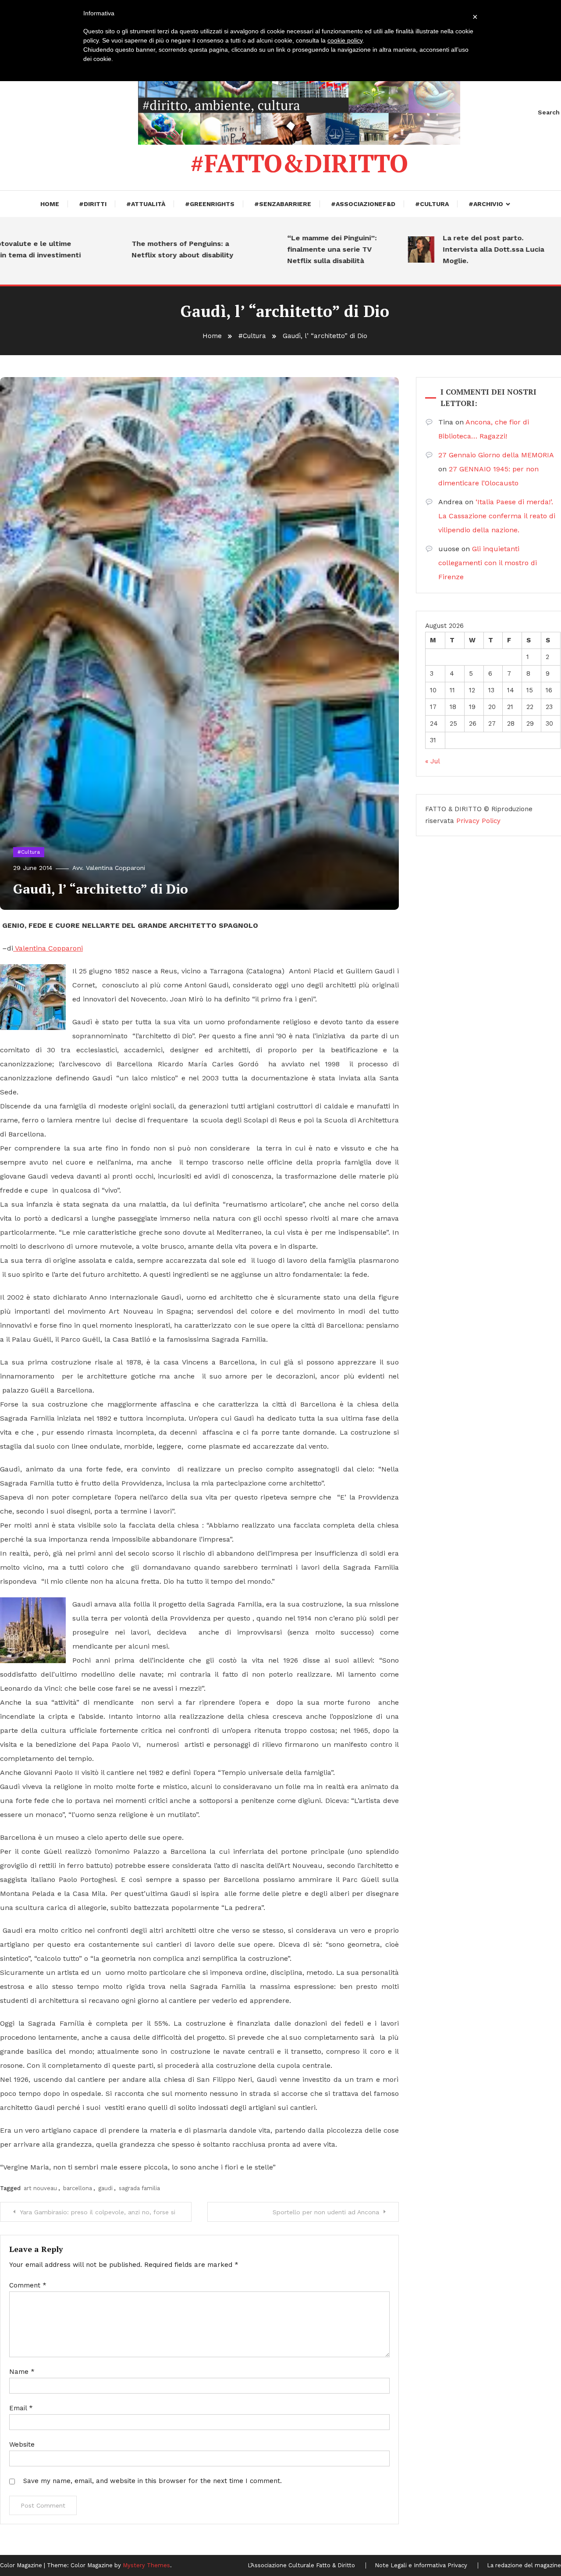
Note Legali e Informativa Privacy (421, 2565)
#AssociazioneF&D (363, 204)
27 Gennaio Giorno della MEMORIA (496, 455)
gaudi (105, 2188)
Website (22, 2444)
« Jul (432, 761)
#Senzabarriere (283, 204)
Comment (28, 2285)
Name (22, 2372)
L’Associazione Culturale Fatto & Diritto (301, 2565)
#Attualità (146, 204)
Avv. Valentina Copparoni (109, 868)
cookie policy (345, 40)
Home (50, 204)
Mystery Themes (146, 2565)
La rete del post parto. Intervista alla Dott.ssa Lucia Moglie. (455, 249)
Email (21, 2408)
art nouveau (40, 2188)
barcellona (78, 2188)
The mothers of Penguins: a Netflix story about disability (144, 249)
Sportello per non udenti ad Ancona (326, 2212)
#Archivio (486, 204)
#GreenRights (210, 204)
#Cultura (432, 204)
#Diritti (93, 204)
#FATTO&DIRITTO (299, 163)
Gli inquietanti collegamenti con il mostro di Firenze (488, 563)
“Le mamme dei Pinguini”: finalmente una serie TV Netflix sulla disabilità (294, 249)
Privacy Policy (478, 821)
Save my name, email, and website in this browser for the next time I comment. (153, 2481)
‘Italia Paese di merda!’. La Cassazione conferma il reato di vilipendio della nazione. (497, 516)
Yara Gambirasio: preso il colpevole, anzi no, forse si (98, 2212)
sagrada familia (139, 2188)
